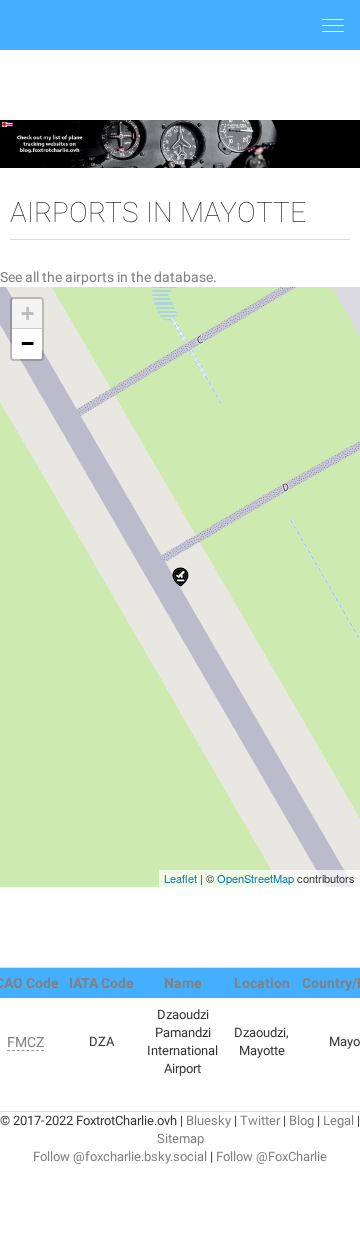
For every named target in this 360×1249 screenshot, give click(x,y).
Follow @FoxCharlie (271, 1156)
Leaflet (180, 878)
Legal (338, 1120)
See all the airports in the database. (108, 277)
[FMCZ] (180, 577)
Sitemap (180, 1138)
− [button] (27, 343)
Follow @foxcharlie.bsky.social (120, 1156)
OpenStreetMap (255, 878)
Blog (301, 1120)
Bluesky (208, 1120)
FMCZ (25, 1042)
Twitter (260, 1120)
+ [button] (27, 313)
